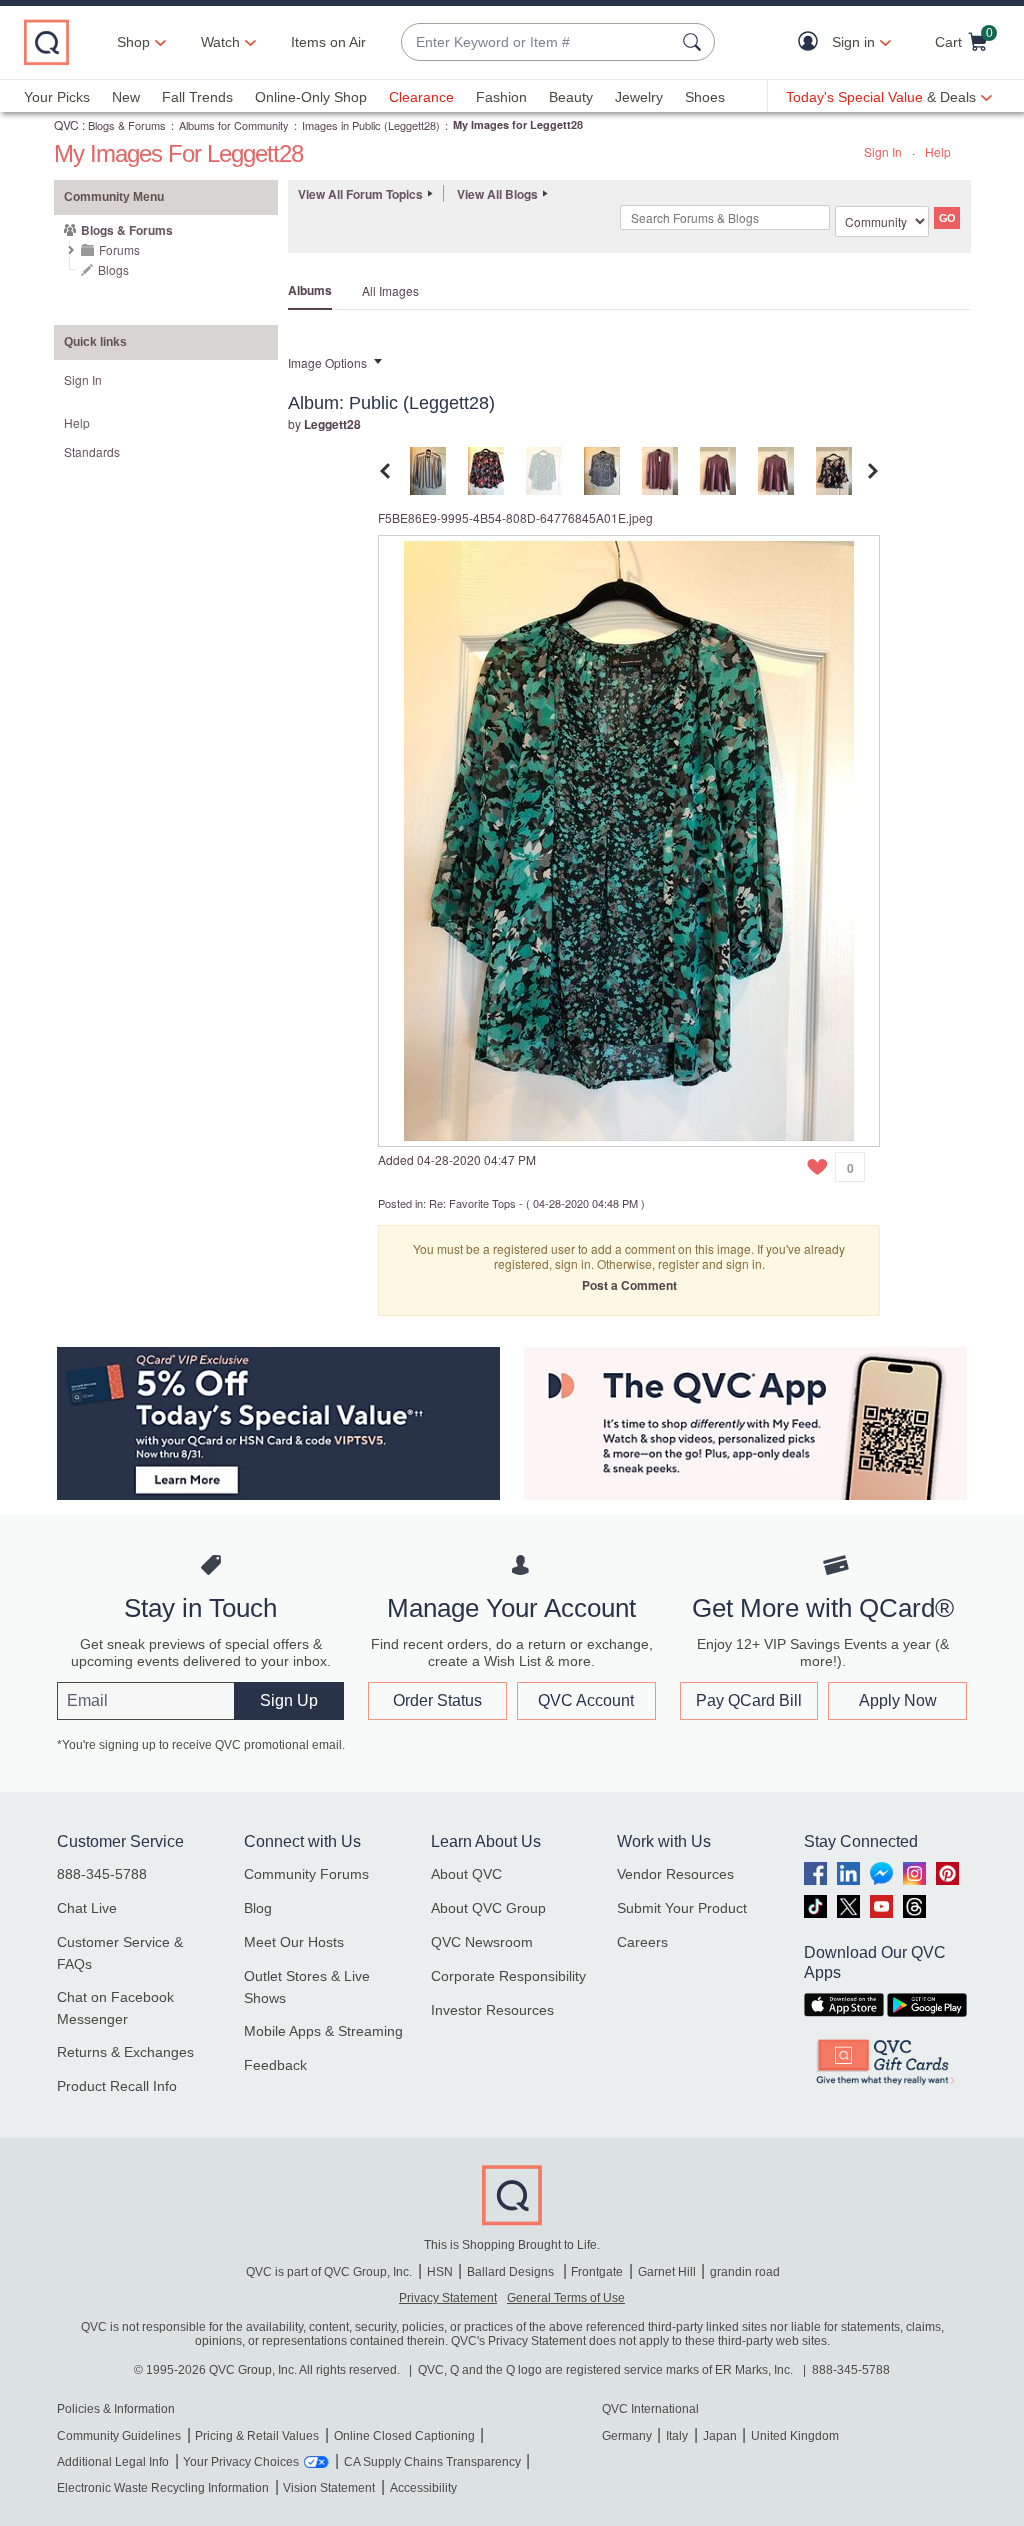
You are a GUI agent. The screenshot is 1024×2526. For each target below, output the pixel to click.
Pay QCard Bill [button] (749, 1700)
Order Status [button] (437, 1700)
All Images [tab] (390, 290)
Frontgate (597, 2272)
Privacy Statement (448, 2298)
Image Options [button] (327, 362)
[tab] (428, 468)
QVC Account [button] (586, 1700)
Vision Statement (329, 2488)
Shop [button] (133, 42)
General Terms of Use (566, 2298)
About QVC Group (488, 1908)
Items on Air (328, 42)
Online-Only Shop (311, 97)
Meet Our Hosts (294, 1942)
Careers (642, 1942)
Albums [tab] (310, 290)
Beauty (571, 97)
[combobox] (538, 42)
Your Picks (57, 97)
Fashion (501, 97)
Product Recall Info (117, 2086)
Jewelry (639, 97)
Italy (677, 2436)
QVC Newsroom (482, 1942)
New (126, 97)
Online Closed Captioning (404, 2436)
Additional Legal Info (113, 2462)
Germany (627, 2436)
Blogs (113, 269)
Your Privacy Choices (241, 2462)
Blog (258, 1908)
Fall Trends (197, 97)
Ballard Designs (512, 2272)
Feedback (275, 2065)
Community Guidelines (119, 2436)
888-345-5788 (102, 1874)
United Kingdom (795, 2436)
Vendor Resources (675, 1874)
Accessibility (423, 2488)
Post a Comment (629, 1285)
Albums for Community (234, 125)
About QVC (466, 1874)
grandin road (745, 2272)
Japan (720, 2436)
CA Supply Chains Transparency (432, 2462)
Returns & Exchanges (125, 2052)
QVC (66, 124)
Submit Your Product (682, 1908)
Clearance (421, 97)
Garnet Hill (667, 2272)
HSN (440, 2272)
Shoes (705, 97)
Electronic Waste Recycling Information (163, 2488)
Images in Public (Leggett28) (371, 125)
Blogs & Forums (127, 125)
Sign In (883, 151)
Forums (119, 249)
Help (938, 151)
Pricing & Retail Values (257, 2436)
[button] (812, 42)
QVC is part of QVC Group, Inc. (329, 2272)
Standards (92, 451)
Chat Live (87, 1908)
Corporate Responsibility (508, 1976)
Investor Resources (492, 2010)
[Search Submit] (695, 42)
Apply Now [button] (898, 1700)
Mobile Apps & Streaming (323, 2031)
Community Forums (306, 1874)
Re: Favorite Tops (472, 1203)
